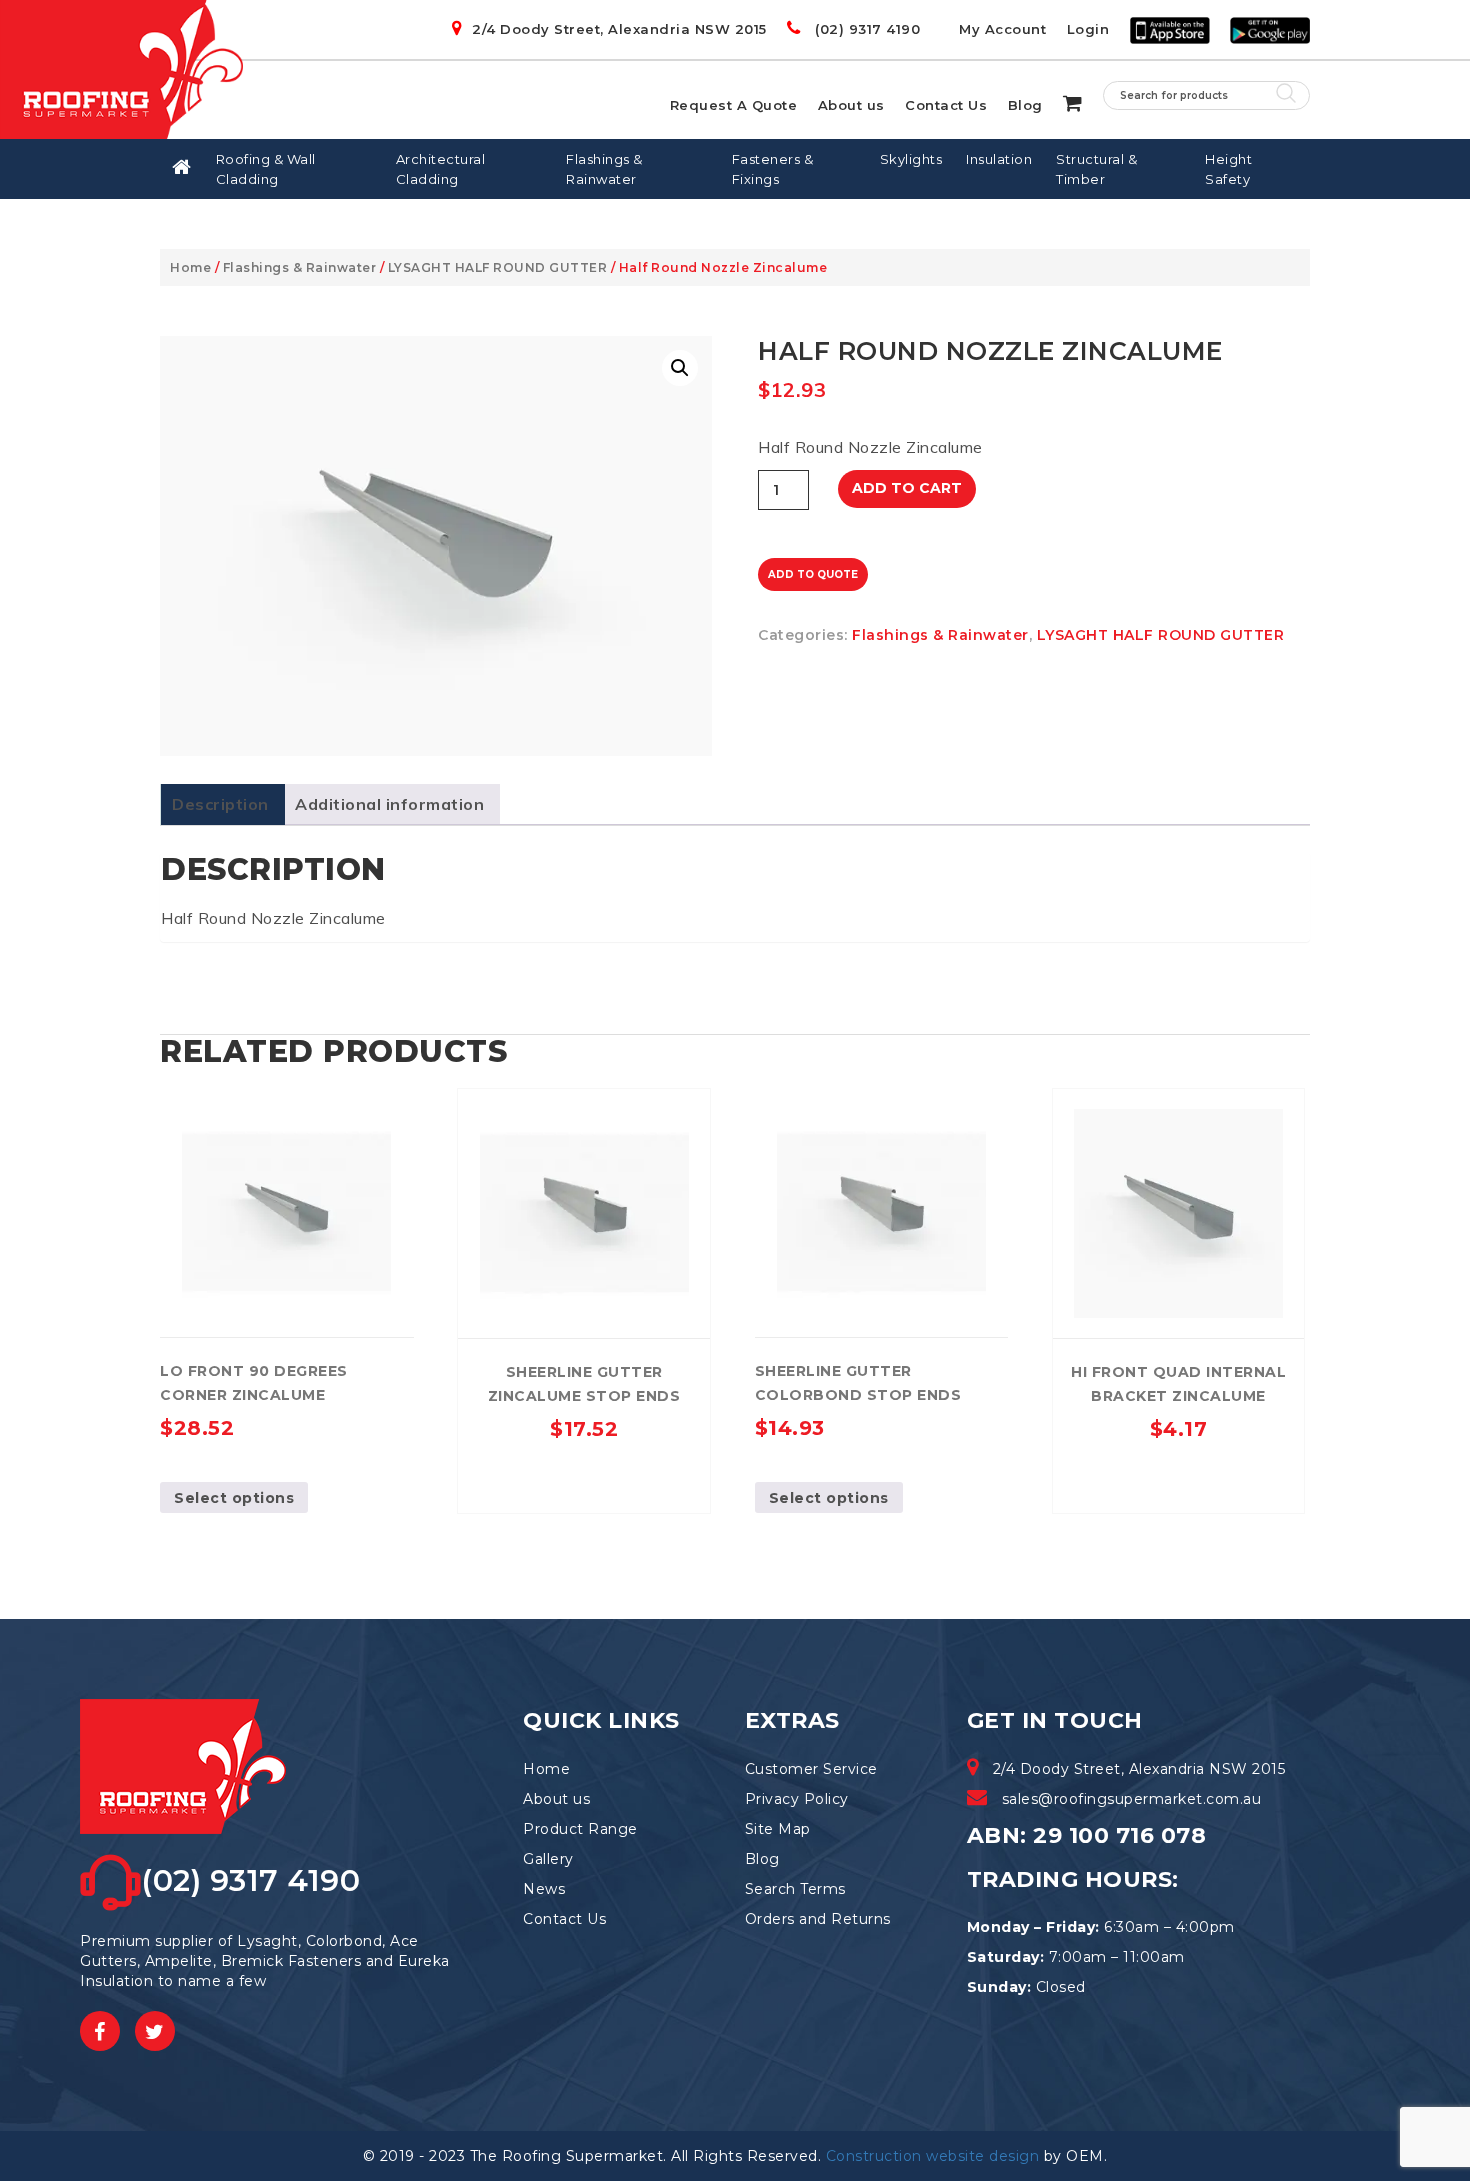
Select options (234, 1498)
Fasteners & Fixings (773, 169)
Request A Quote (734, 105)
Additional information (389, 804)
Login (1088, 29)
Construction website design (933, 2156)
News (544, 1889)
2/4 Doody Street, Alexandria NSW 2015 (619, 29)
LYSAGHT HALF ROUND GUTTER (498, 267)
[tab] (220, 804)
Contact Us (946, 105)
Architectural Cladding (441, 169)
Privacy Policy (797, 1799)
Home (190, 267)
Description (220, 804)
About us (851, 105)
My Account (1002, 29)
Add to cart (907, 488)
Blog (1025, 105)
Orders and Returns (818, 1919)
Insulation (999, 159)
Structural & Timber (1096, 169)
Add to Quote (813, 574)
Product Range (580, 1829)
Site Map (778, 1829)
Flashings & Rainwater (604, 169)
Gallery (548, 1859)
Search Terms (795, 1889)
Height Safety (1228, 169)
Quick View (203, 1108)
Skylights (911, 159)
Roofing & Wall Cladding (266, 169)
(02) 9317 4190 (865, 29)
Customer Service (811, 1769)
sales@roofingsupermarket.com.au (1132, 1799)
